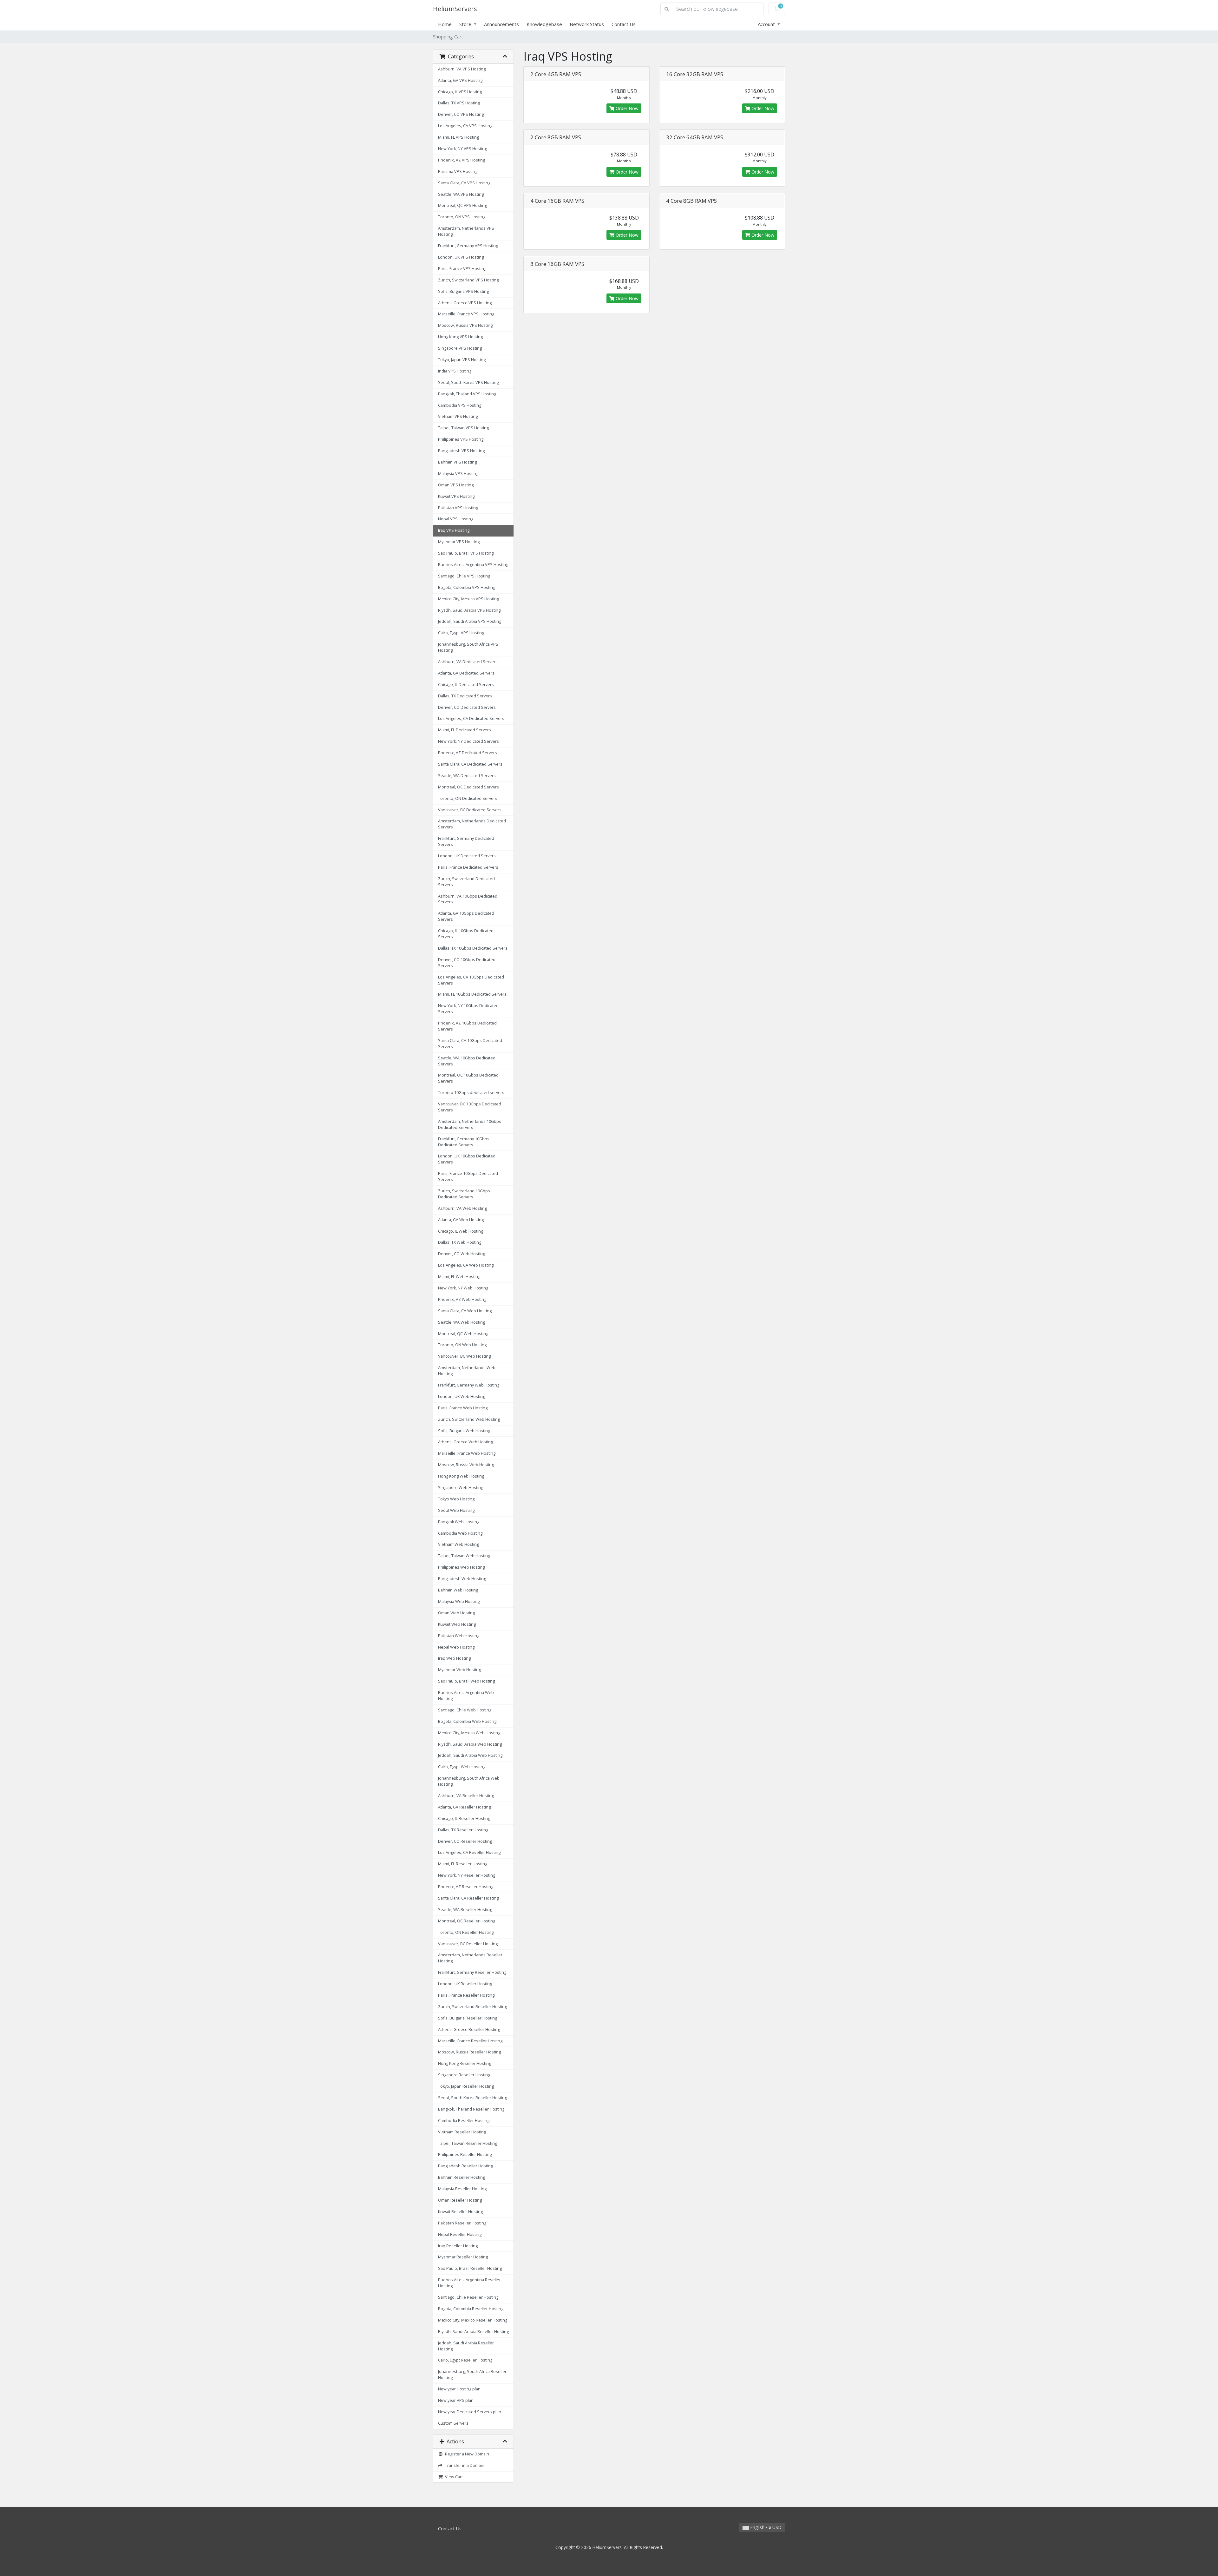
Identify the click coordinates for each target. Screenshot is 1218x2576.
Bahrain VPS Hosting (457, 462)
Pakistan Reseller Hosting (462, 2223)
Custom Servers (453, 2423)
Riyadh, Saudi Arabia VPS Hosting (469, 610)
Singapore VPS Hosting (460, 348)
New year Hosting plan (459, 2389)
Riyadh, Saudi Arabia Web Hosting (470, 1744)
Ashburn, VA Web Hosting (462, 1208)
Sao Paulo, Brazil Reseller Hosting (470, 2268)
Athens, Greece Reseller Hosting (469, 2029)
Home (445, 24)
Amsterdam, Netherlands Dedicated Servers (472, 824)
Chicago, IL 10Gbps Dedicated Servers (466, 934)
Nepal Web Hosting (456, 1647)
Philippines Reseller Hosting (465, 2154)
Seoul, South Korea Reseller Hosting (472, 2098)
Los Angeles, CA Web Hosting (466, 1265)
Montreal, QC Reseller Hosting (467, 1921)
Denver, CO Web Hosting (462, 1254)
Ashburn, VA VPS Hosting (462, 69)
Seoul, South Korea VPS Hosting (468, 382)
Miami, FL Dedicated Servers (465, 730)
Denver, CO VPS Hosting (461, 114)
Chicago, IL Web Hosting (461, 1231)
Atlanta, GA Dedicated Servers (466, 673)
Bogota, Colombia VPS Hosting (467, 587)
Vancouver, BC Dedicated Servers (470, 810)
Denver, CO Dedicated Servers (467, 707)
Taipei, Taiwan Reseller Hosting (468, 2143)
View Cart (453, 2477)
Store (466, 24)
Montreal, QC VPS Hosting (462, 205)
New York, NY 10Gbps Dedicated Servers (468, 1009)
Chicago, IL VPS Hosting (460, 92)
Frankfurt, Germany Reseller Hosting (472, 1972)
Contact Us (624, 24)
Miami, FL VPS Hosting (458, 137)
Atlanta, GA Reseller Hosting (464, 1807)
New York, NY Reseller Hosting (467, 1875)
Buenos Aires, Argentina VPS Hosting (473, 565)
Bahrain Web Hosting (458, 1590)
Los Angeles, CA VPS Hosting (465, 126)
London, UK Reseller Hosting (465, 1984)
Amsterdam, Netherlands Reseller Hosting (470, 1958)
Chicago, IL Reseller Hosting (464, 1818)
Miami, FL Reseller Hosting (463, 1864)
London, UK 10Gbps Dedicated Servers (467, 1159)
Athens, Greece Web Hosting (465, 1442)
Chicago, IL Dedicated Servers (466, 685)
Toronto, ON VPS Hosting (462, 217)
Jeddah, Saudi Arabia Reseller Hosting (466, 2346)
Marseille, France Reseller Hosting (470, 2041)
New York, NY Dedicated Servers (468, 741)
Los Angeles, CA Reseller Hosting (469, 1852)
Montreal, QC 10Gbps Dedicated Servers (468, 1078)
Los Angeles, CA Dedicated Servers (471, 718)
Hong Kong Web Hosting (461, 1476)
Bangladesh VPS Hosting (461, 451)
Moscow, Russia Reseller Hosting (469, 2052)
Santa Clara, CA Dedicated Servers (470, 764)
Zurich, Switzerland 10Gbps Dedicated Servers (464, 1194)
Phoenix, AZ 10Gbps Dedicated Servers (467, 1026)
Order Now (626, 108)
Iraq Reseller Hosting (458, 2246)
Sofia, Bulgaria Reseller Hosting (468, 2018)
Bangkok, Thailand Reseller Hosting (471, 2109)
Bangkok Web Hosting (459, 1522)
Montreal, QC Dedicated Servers (468, 787)
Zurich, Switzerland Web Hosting (469, 1419)
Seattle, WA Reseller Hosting (465, 1910)
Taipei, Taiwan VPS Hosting (463, 428)
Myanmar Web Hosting (459, 1670)
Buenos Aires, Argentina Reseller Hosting (469, 2283)
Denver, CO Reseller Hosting (465, 1841)
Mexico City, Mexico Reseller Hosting (473, 2320)
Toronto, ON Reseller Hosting (466, 1932)
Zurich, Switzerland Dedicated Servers (466, 882)
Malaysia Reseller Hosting (462, 2189)
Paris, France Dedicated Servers (468, 867)
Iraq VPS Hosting (454, 530)
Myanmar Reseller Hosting (463, 2257)
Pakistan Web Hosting (459, 1636)
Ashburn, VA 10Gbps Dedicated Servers (468, 899)
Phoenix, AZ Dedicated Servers (468, 753)
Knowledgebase (544, 24)
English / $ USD (765, 2527)
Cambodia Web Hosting (460, 1533)
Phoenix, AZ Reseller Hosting (466, 1887)
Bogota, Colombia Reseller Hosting (471, 2309)
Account (767, 24)
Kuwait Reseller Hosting (460, 2212)
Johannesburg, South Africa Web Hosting (469, 1781)
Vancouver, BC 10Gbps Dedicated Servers (470, 1107)
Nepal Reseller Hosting (460, 2234)
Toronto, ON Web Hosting (462, 1345)
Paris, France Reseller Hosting (466, 1995)
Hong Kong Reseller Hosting (465, 2063)
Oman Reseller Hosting (460, 2200)
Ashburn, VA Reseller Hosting (466, 1796)
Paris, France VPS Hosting (462, 269)
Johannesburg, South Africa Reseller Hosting (472, 2375)
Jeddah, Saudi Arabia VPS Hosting (470, 621)
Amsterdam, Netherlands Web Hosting (467, 1371)
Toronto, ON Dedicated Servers (468, 798)
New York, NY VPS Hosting (462, 149)
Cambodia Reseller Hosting (464, 2121)
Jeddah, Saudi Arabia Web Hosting (470, 1755)
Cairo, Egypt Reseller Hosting (465, 2360)
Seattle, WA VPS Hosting (461, 194)
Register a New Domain (466, 2454)
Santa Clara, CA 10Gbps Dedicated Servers (470, 1044)
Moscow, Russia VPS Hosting (465, 325)
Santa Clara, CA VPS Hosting (464, 183)
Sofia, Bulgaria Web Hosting (464, 1431)
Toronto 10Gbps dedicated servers (471, 1093)
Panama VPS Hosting (458, 171)
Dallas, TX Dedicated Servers (465, 696)
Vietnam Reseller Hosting (462, 2132)
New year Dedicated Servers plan (470, 2412)
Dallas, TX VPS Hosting (459, 103)
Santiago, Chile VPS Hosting (464, 576)
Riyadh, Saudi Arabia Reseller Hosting (473, 2332)
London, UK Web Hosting (462, 1397)
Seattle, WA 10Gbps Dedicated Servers (467, 1061)
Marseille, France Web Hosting (467, 1453)
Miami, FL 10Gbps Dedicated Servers (472, 994)
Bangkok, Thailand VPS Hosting (467, 394)
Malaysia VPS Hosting (458, 474)
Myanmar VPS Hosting (459, 542)
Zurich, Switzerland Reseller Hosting (472, 2007)
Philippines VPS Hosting (461, 439)
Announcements (501, 24)
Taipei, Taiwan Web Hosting (464, 1556)
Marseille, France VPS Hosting (466, 314)
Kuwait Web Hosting (457, 1624)
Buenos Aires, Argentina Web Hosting (466, 1696)
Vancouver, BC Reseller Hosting (468, 1944)
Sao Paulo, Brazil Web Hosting (466, 1681)
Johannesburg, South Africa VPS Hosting (468, 647)
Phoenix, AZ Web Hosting (462, 1299)
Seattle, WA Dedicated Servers (467, 776)
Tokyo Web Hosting (456, 1499)
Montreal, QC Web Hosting (463, 1334)
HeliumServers (455, 9)
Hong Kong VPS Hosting (460, 337)
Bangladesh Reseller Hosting (465, 2166)
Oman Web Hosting (456, 1613)
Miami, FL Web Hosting (459, 1277)
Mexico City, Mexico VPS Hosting (468, 599)
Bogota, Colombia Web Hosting (467, 1721)
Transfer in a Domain (464, 2465)
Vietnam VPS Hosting (458, 416)
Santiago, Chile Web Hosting (465, 1710)
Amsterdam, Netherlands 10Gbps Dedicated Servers (470, 1124)
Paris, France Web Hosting (463, 1408)
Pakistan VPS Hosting (458, 508)
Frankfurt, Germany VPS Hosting (468, 246)
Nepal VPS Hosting (456, 519)
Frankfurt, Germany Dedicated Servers (466, 841)
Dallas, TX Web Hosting (460, 1242)
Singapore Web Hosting (461, 1488)
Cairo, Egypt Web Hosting (462, 1767)
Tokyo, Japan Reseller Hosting (466, 2086)
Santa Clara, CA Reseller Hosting (468, 1898)
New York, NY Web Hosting (463, 1288)
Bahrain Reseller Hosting (462, 2177)
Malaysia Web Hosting (459, 1601)
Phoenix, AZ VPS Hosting (462, 160)
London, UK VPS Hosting (461, 257)
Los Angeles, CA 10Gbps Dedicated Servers (471, 980)
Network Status (587, 24)
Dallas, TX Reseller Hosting (463, 1830)
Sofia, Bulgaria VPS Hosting (463, 291)
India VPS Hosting (455, 371)
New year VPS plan (456, 2400)
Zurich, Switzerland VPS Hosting (468, 280)
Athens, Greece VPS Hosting (465, 303)
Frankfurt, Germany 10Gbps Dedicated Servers (464, 1142)
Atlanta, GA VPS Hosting (460, 80)
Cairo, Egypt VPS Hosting (461, 633)
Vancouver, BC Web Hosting (464, 1356)
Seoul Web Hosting (456, 1510)
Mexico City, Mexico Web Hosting (469, 1733)
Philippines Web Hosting (461, 1567)
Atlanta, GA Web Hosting (461, 1220)
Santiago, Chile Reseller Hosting (468, 2297)
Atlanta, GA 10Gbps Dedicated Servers (466, 916)
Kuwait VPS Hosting (456, 496)
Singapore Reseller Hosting (464, 2075)
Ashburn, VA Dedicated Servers (468, 662)
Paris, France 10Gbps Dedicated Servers (468, 1176)
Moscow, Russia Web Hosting (466, 1465)
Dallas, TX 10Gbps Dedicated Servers (473, 948)
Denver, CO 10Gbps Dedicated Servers (467, 963)
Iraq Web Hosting (454, 1658)
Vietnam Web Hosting (458, 1544)
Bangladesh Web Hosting (462, 1579)
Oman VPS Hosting (456, 485)
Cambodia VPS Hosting (460, 405)
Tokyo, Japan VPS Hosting (462, 360)
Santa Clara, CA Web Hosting (465, 1311)
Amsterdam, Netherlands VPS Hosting (466, 231)
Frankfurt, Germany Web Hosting (469, 1385)
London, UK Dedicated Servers (467, 856)
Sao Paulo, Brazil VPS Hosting (466, 553)
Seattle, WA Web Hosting (462, 1322)
